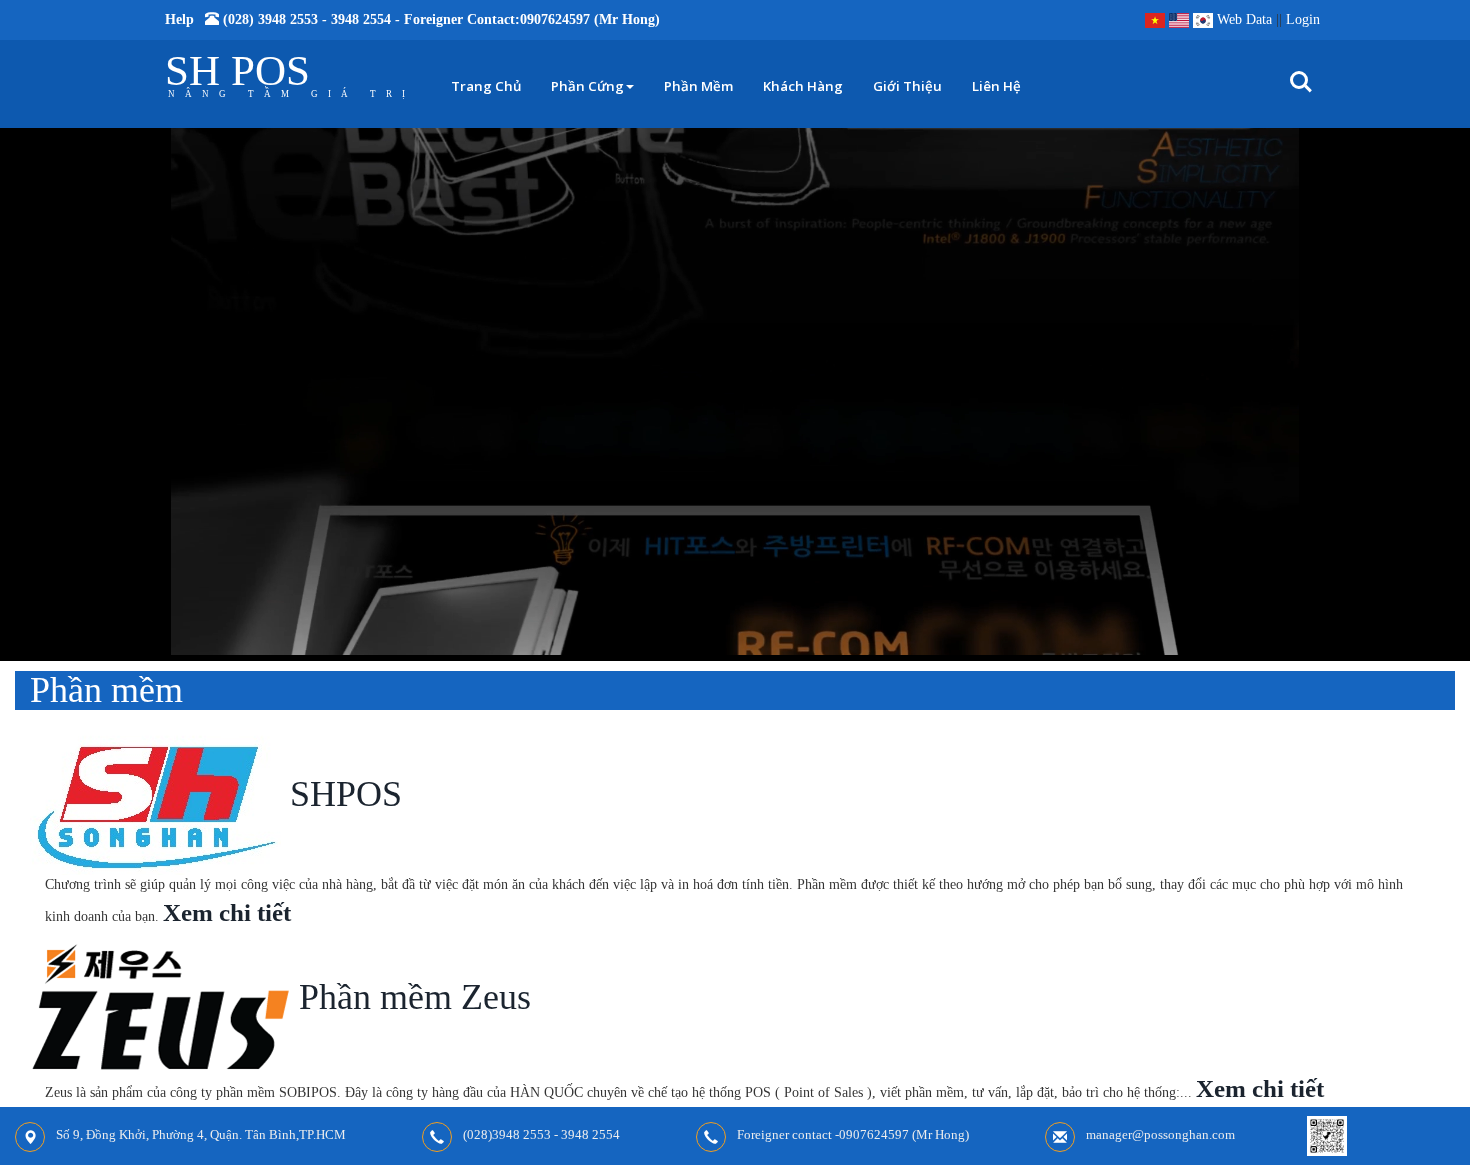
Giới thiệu (907, 86)
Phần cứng (587, 86)
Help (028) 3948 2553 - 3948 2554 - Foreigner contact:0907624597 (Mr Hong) (412, 19)
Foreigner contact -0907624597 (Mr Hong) (853, 1134)
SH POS (237, 70)
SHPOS (341, 794)
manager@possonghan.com (1160, 1134)
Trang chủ (486, 86)
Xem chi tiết (227, 912)
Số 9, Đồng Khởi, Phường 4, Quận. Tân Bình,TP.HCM (201, 1134)
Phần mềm (698, 86)
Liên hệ (996, 86)
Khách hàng (803, 86)
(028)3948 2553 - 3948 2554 (541, 1134)
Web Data (1244, 19)
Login (1303, 19)
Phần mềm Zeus (410, 997)
